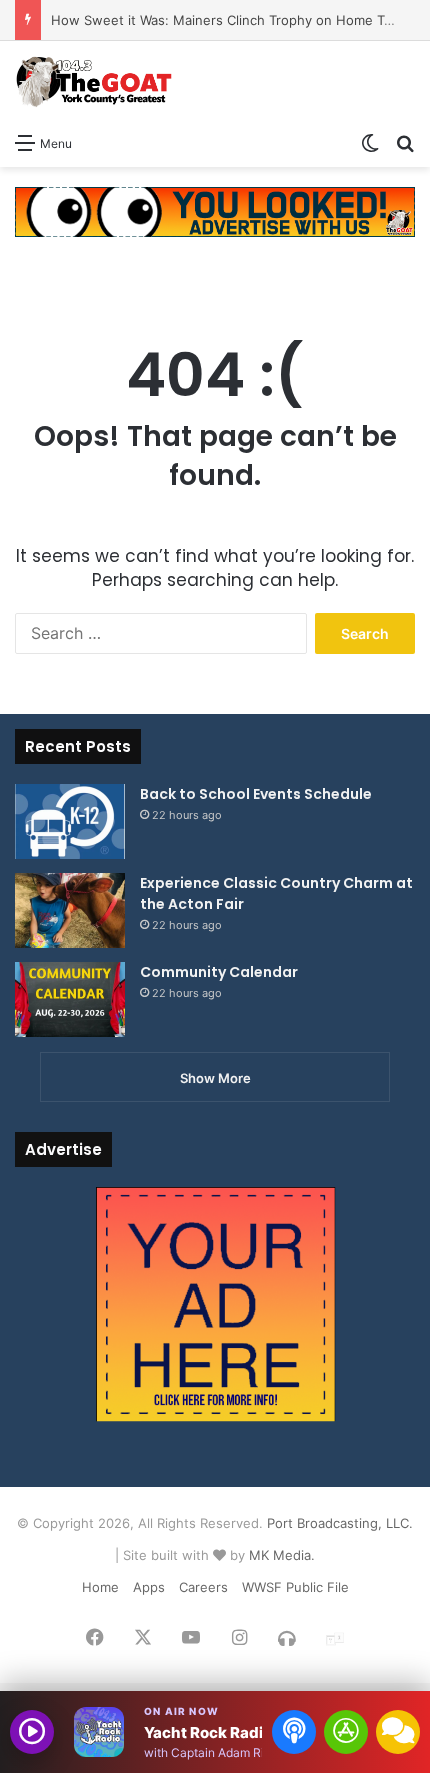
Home (100, 1587)
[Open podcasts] (294, 1732)
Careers (203, 1587)
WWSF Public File (295, 1587)
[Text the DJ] (398, 1732)
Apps (149, 1587)
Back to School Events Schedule (256, 794)
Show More (215, 1078)
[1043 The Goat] (95, 81)
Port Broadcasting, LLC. (340, 1523)
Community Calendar (219, 972)
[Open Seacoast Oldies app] (346, 1732)
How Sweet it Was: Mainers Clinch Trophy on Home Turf (226, 20)
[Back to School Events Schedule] (70, 821)
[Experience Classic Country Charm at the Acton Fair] (70, 910)
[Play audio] (32, 1732)
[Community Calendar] (70, 999)
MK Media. (282, 1555)
